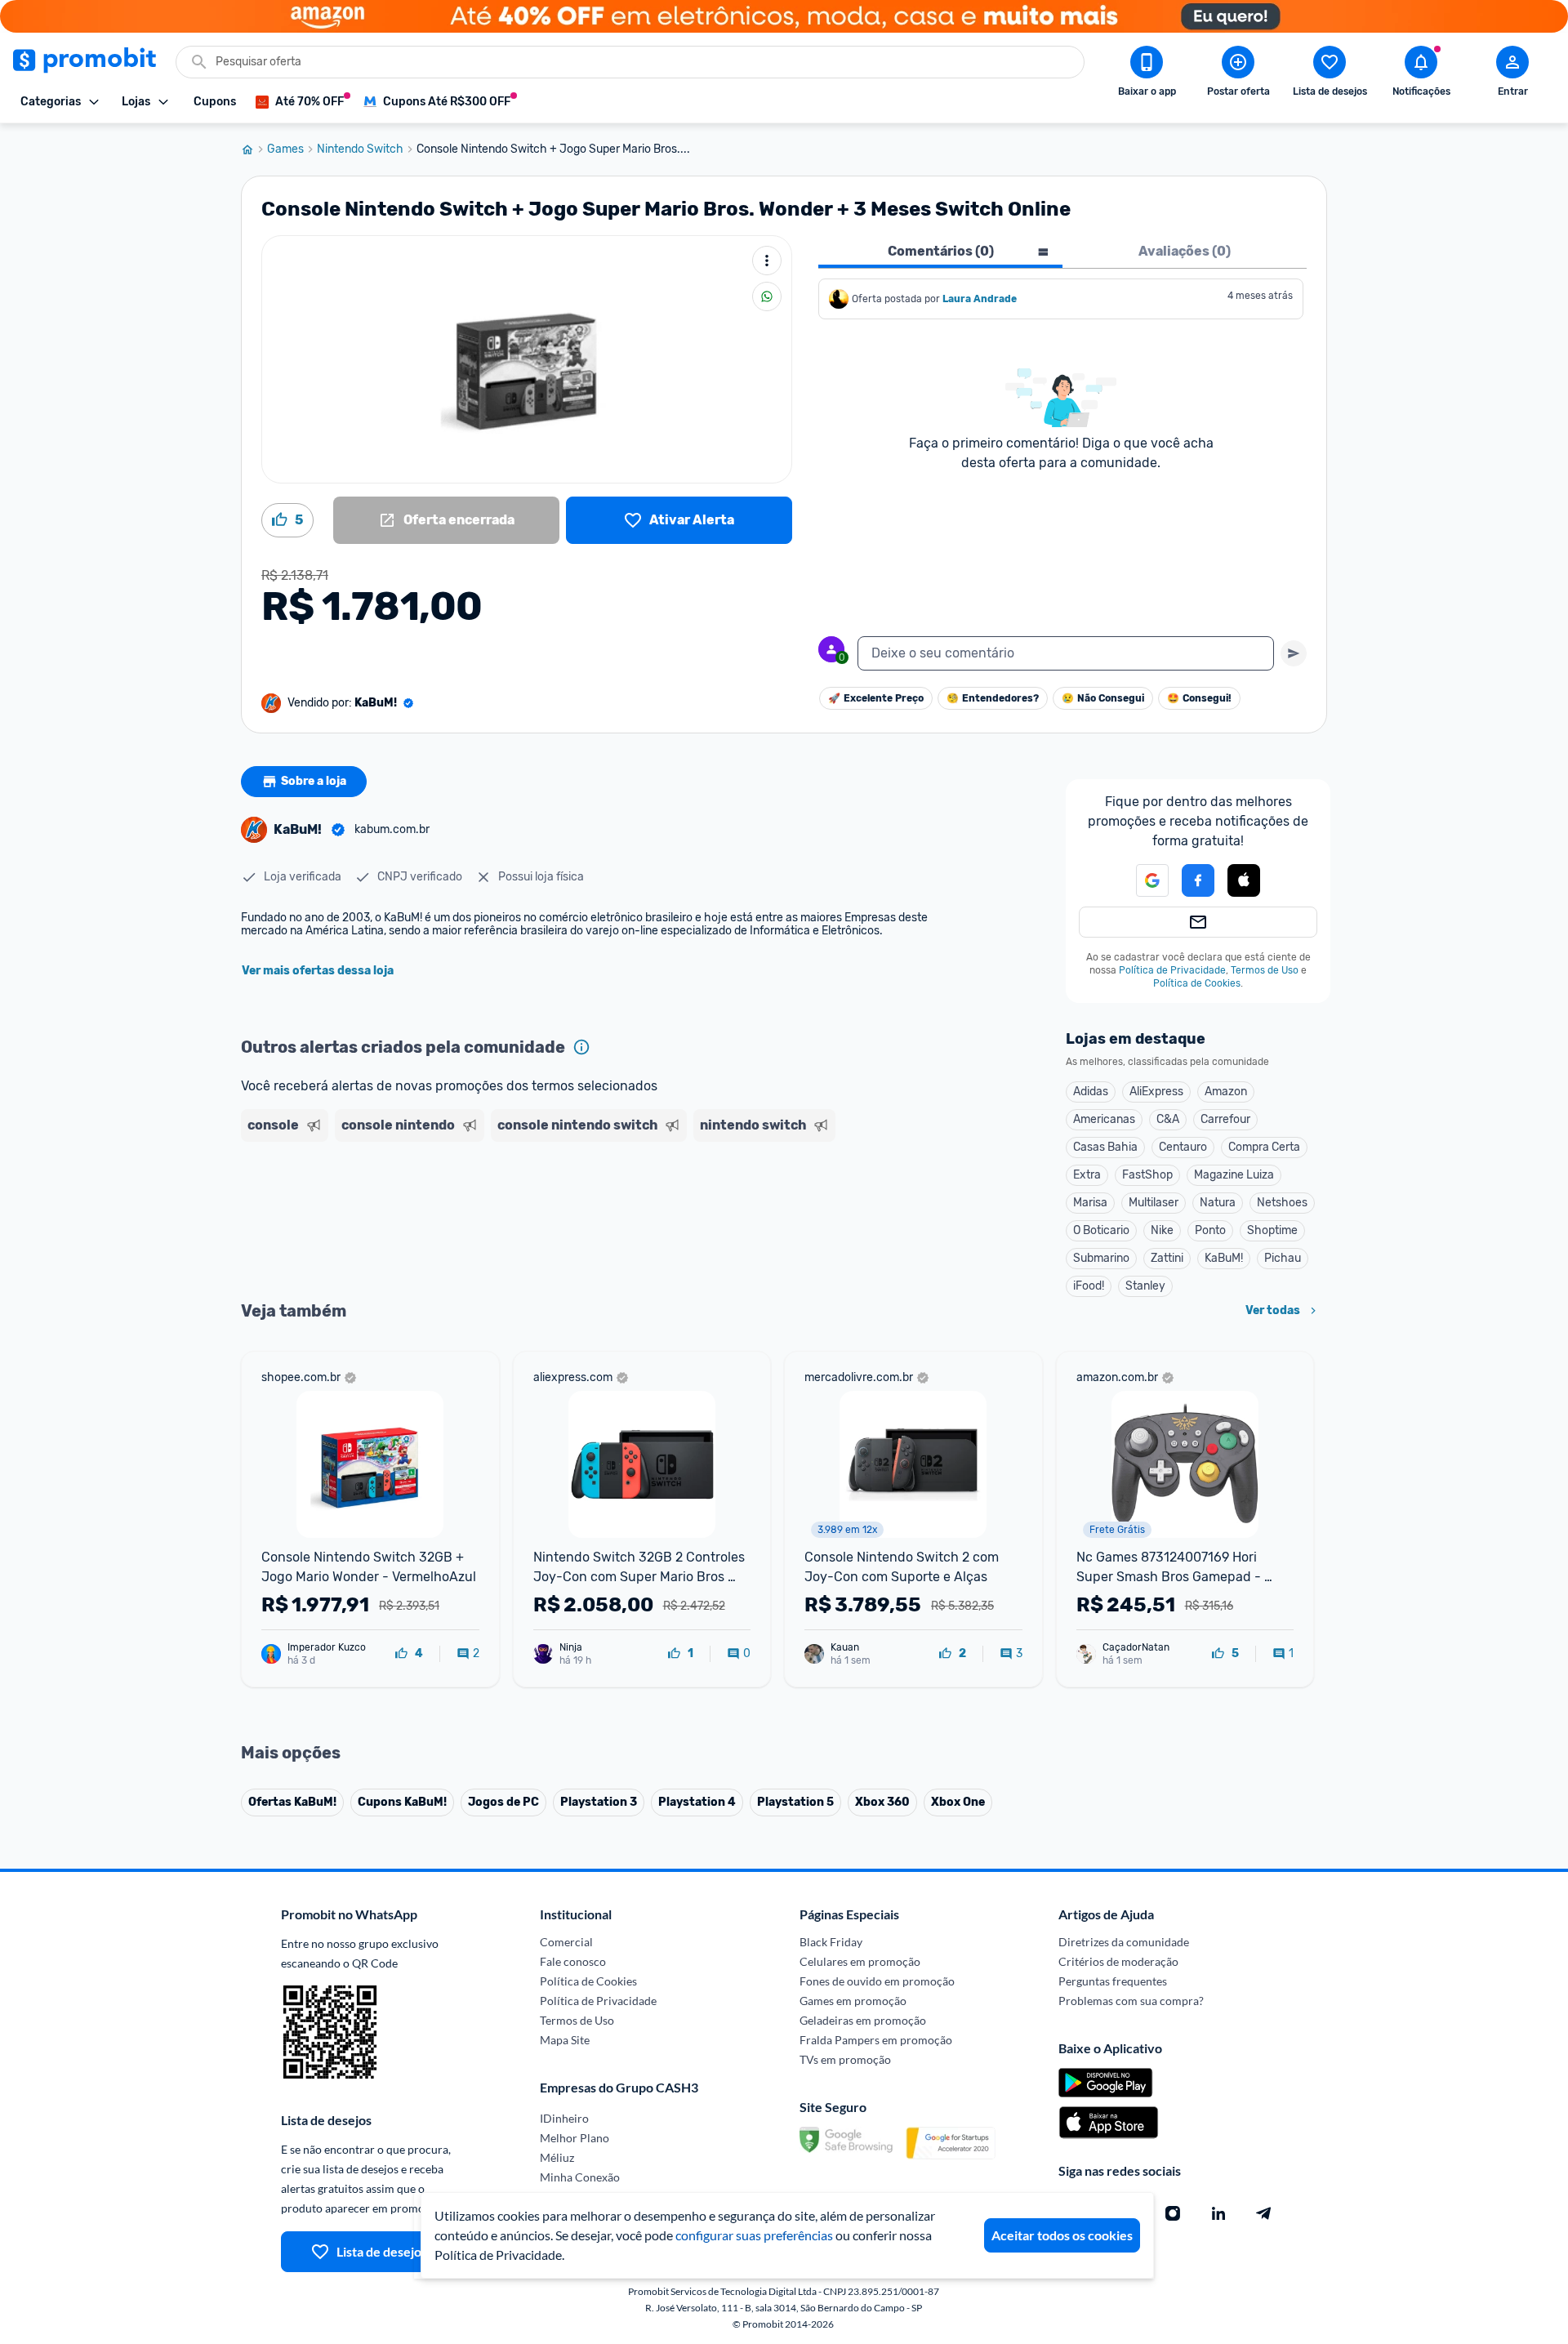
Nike (1162, 1230)
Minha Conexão (580, 2177)
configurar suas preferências (754, 2235)
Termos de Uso (1265, 970)
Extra (1087, 1175)
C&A (1168, 1119)
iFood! (1089, 1286)
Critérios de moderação (1118, 1961)
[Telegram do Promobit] (1264, 2213)
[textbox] (1066, 653)
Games (285, 149)
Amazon (1226, 1092)
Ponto (1210, 1230)
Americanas (1104, 1119)
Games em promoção (853, 2001)
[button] (1143, 880)
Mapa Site (565, 2040)
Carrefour (1225, 1119)
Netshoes (1282, 1203)
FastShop (1147, 1175)
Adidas (1091, 1092)
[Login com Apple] (1244, 880)
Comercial (566, 1942)
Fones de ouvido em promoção (877, 1981)
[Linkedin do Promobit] (1218, 2213)
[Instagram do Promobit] (1173, 2213)
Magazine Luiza (1234, 1175)
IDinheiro (564, 2118)
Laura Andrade (980, 299)
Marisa (1090, 1203)
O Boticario (1101, 1230)
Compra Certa (1264, 1147)
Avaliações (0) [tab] (1185, 251)
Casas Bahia (1105, 1147)
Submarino (1101, 1258)
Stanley (1145, 1286)
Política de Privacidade (1172, 970)
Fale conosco (573, 1961)
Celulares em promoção (860, 1961)
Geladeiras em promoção (863, 2020)
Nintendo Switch (360, 149)
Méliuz (557, 2157)
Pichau (1283, 1258)
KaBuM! (1224, 1258)
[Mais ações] (767, 261)
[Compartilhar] (767, 296)
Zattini (1167, 1258)
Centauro (1183, 1147)
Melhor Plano (575, 2138)
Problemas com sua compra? (1131, 2001)
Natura (1218, 1203)
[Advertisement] (555, 1211)
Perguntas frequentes (1113, 1981)
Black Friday (831, 1942)
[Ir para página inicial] (254, 149)
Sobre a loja (314, 781)
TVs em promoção (845, 2059)
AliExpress (1156, 1092)
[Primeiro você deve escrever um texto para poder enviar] (1294, 653)
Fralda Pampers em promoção (876, 2040)
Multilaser (1154, 1203)
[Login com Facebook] (1198, 880)
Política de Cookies (1197, 983)
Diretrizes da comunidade (1124, 1942)
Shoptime (1272, 1230)
